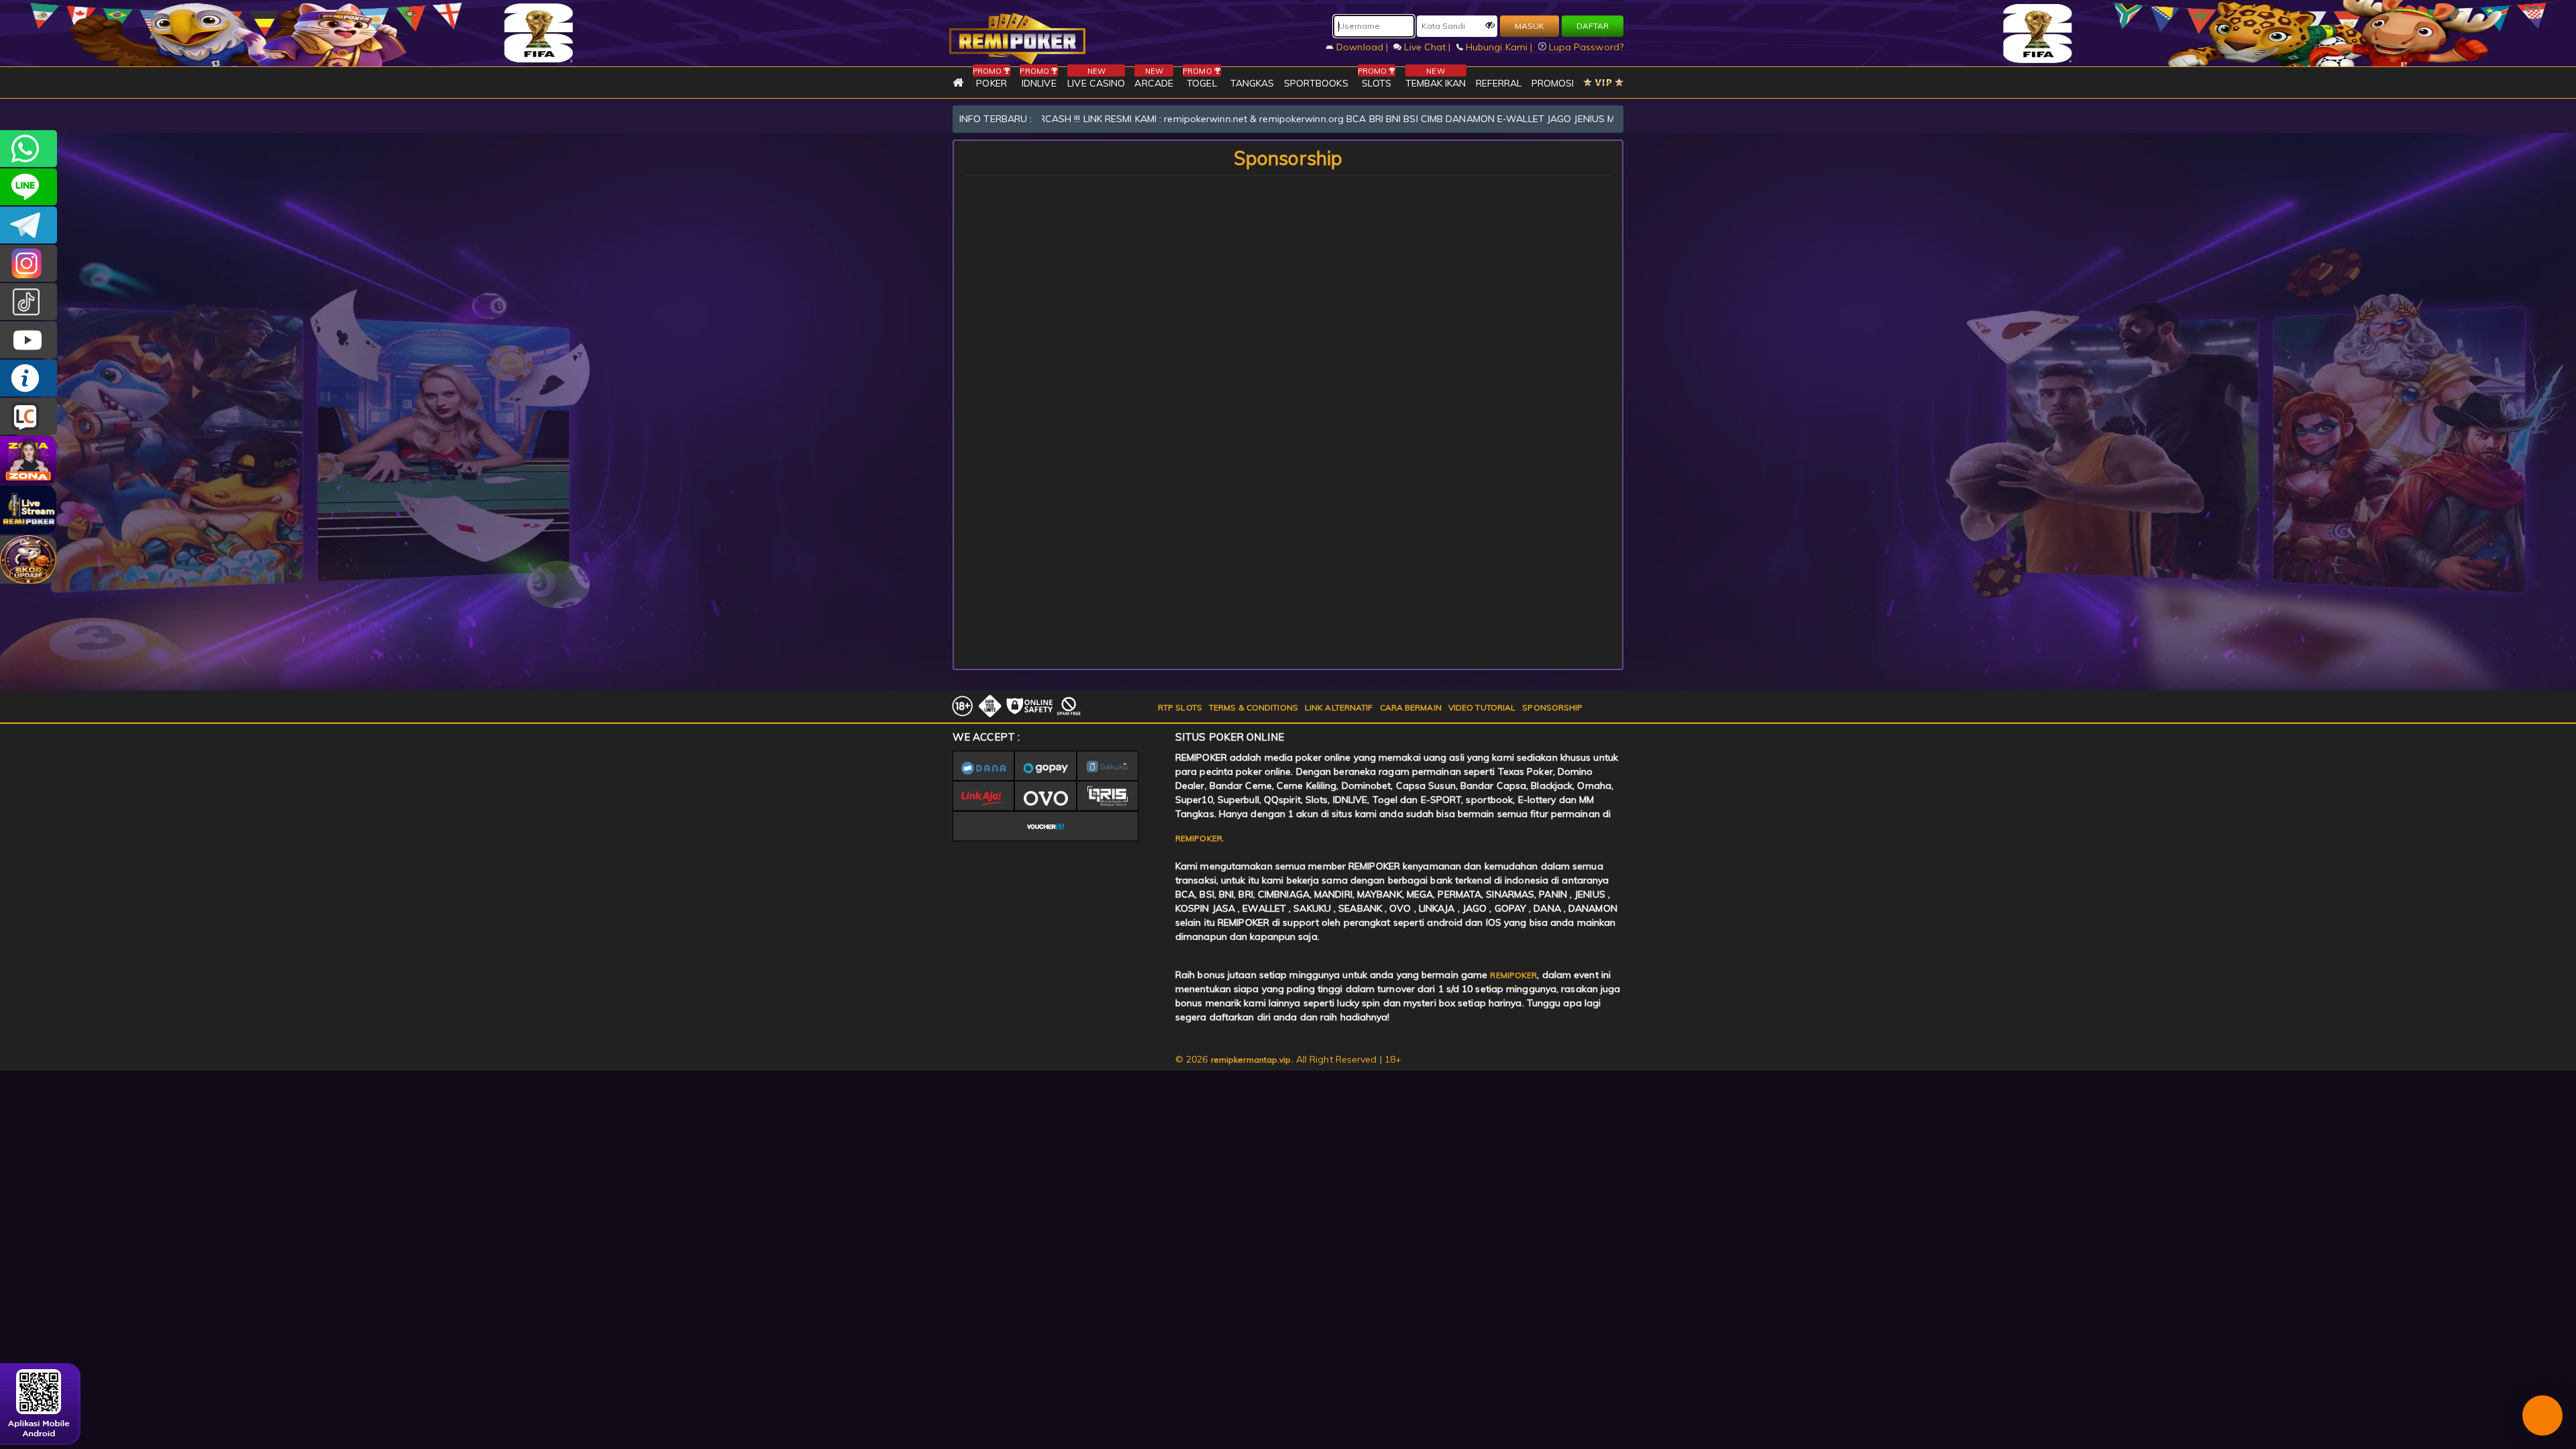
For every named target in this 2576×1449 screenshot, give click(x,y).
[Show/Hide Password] (1490, 25)
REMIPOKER (1513, 975)
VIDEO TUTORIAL (1482, 707)
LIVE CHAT (29, 416)
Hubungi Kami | (1499, 47)
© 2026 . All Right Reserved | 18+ (1288, 1059)
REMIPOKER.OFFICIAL (29, 340)
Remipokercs (29, 225)
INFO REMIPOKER (29, 378)
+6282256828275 (29, 149)
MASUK (1529, 26)
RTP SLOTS (1180, 707)
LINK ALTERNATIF (1339, 707)
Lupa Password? (1585, 47)
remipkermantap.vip (1251, 1060)
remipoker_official (29, 187)
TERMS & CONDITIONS (1253, 707)
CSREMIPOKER (29, 263)
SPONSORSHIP (1552, 707)
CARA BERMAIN (1411, 707)
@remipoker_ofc (29, 302)
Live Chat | (1427, 47)
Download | (1362, 47)
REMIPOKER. (1200, 838)
